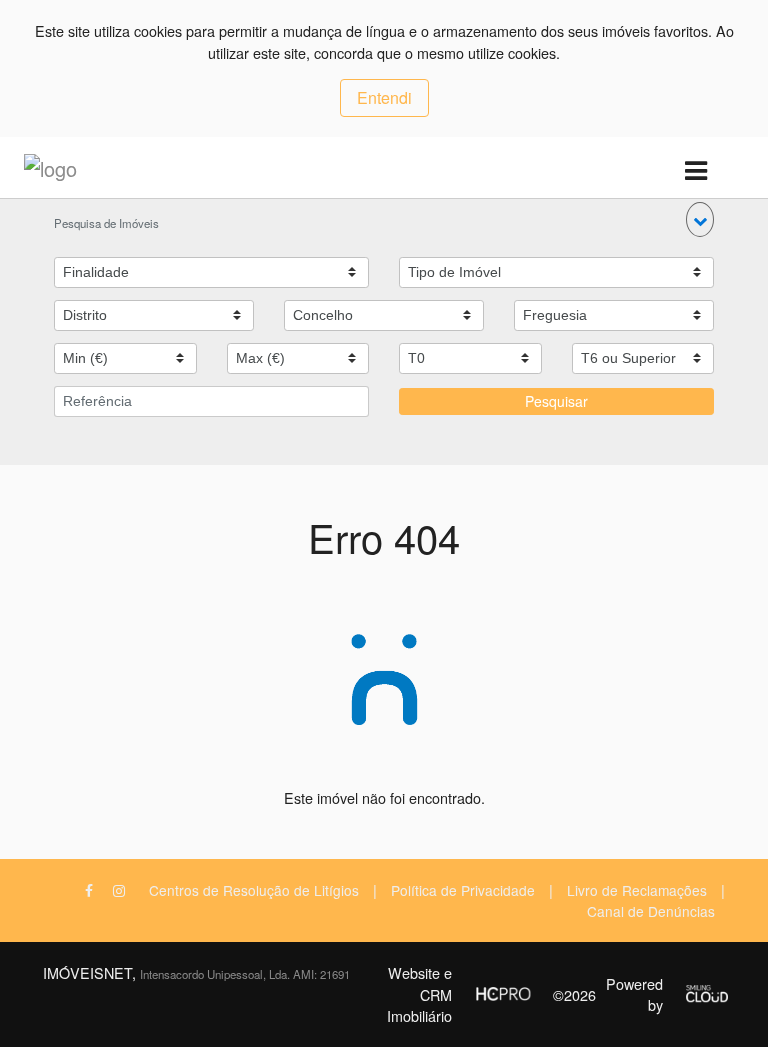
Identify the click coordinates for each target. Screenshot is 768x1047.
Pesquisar (556, 401)
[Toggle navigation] (695, 171)
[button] (700, 219)
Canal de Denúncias (651, 911)
